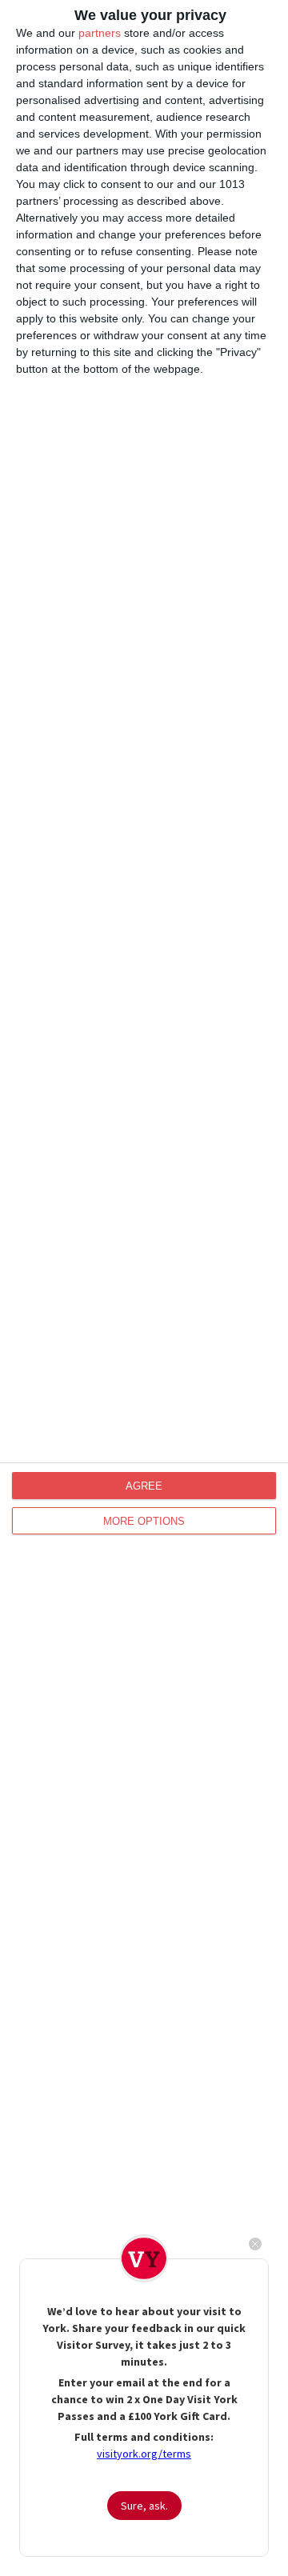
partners (100, 33)
